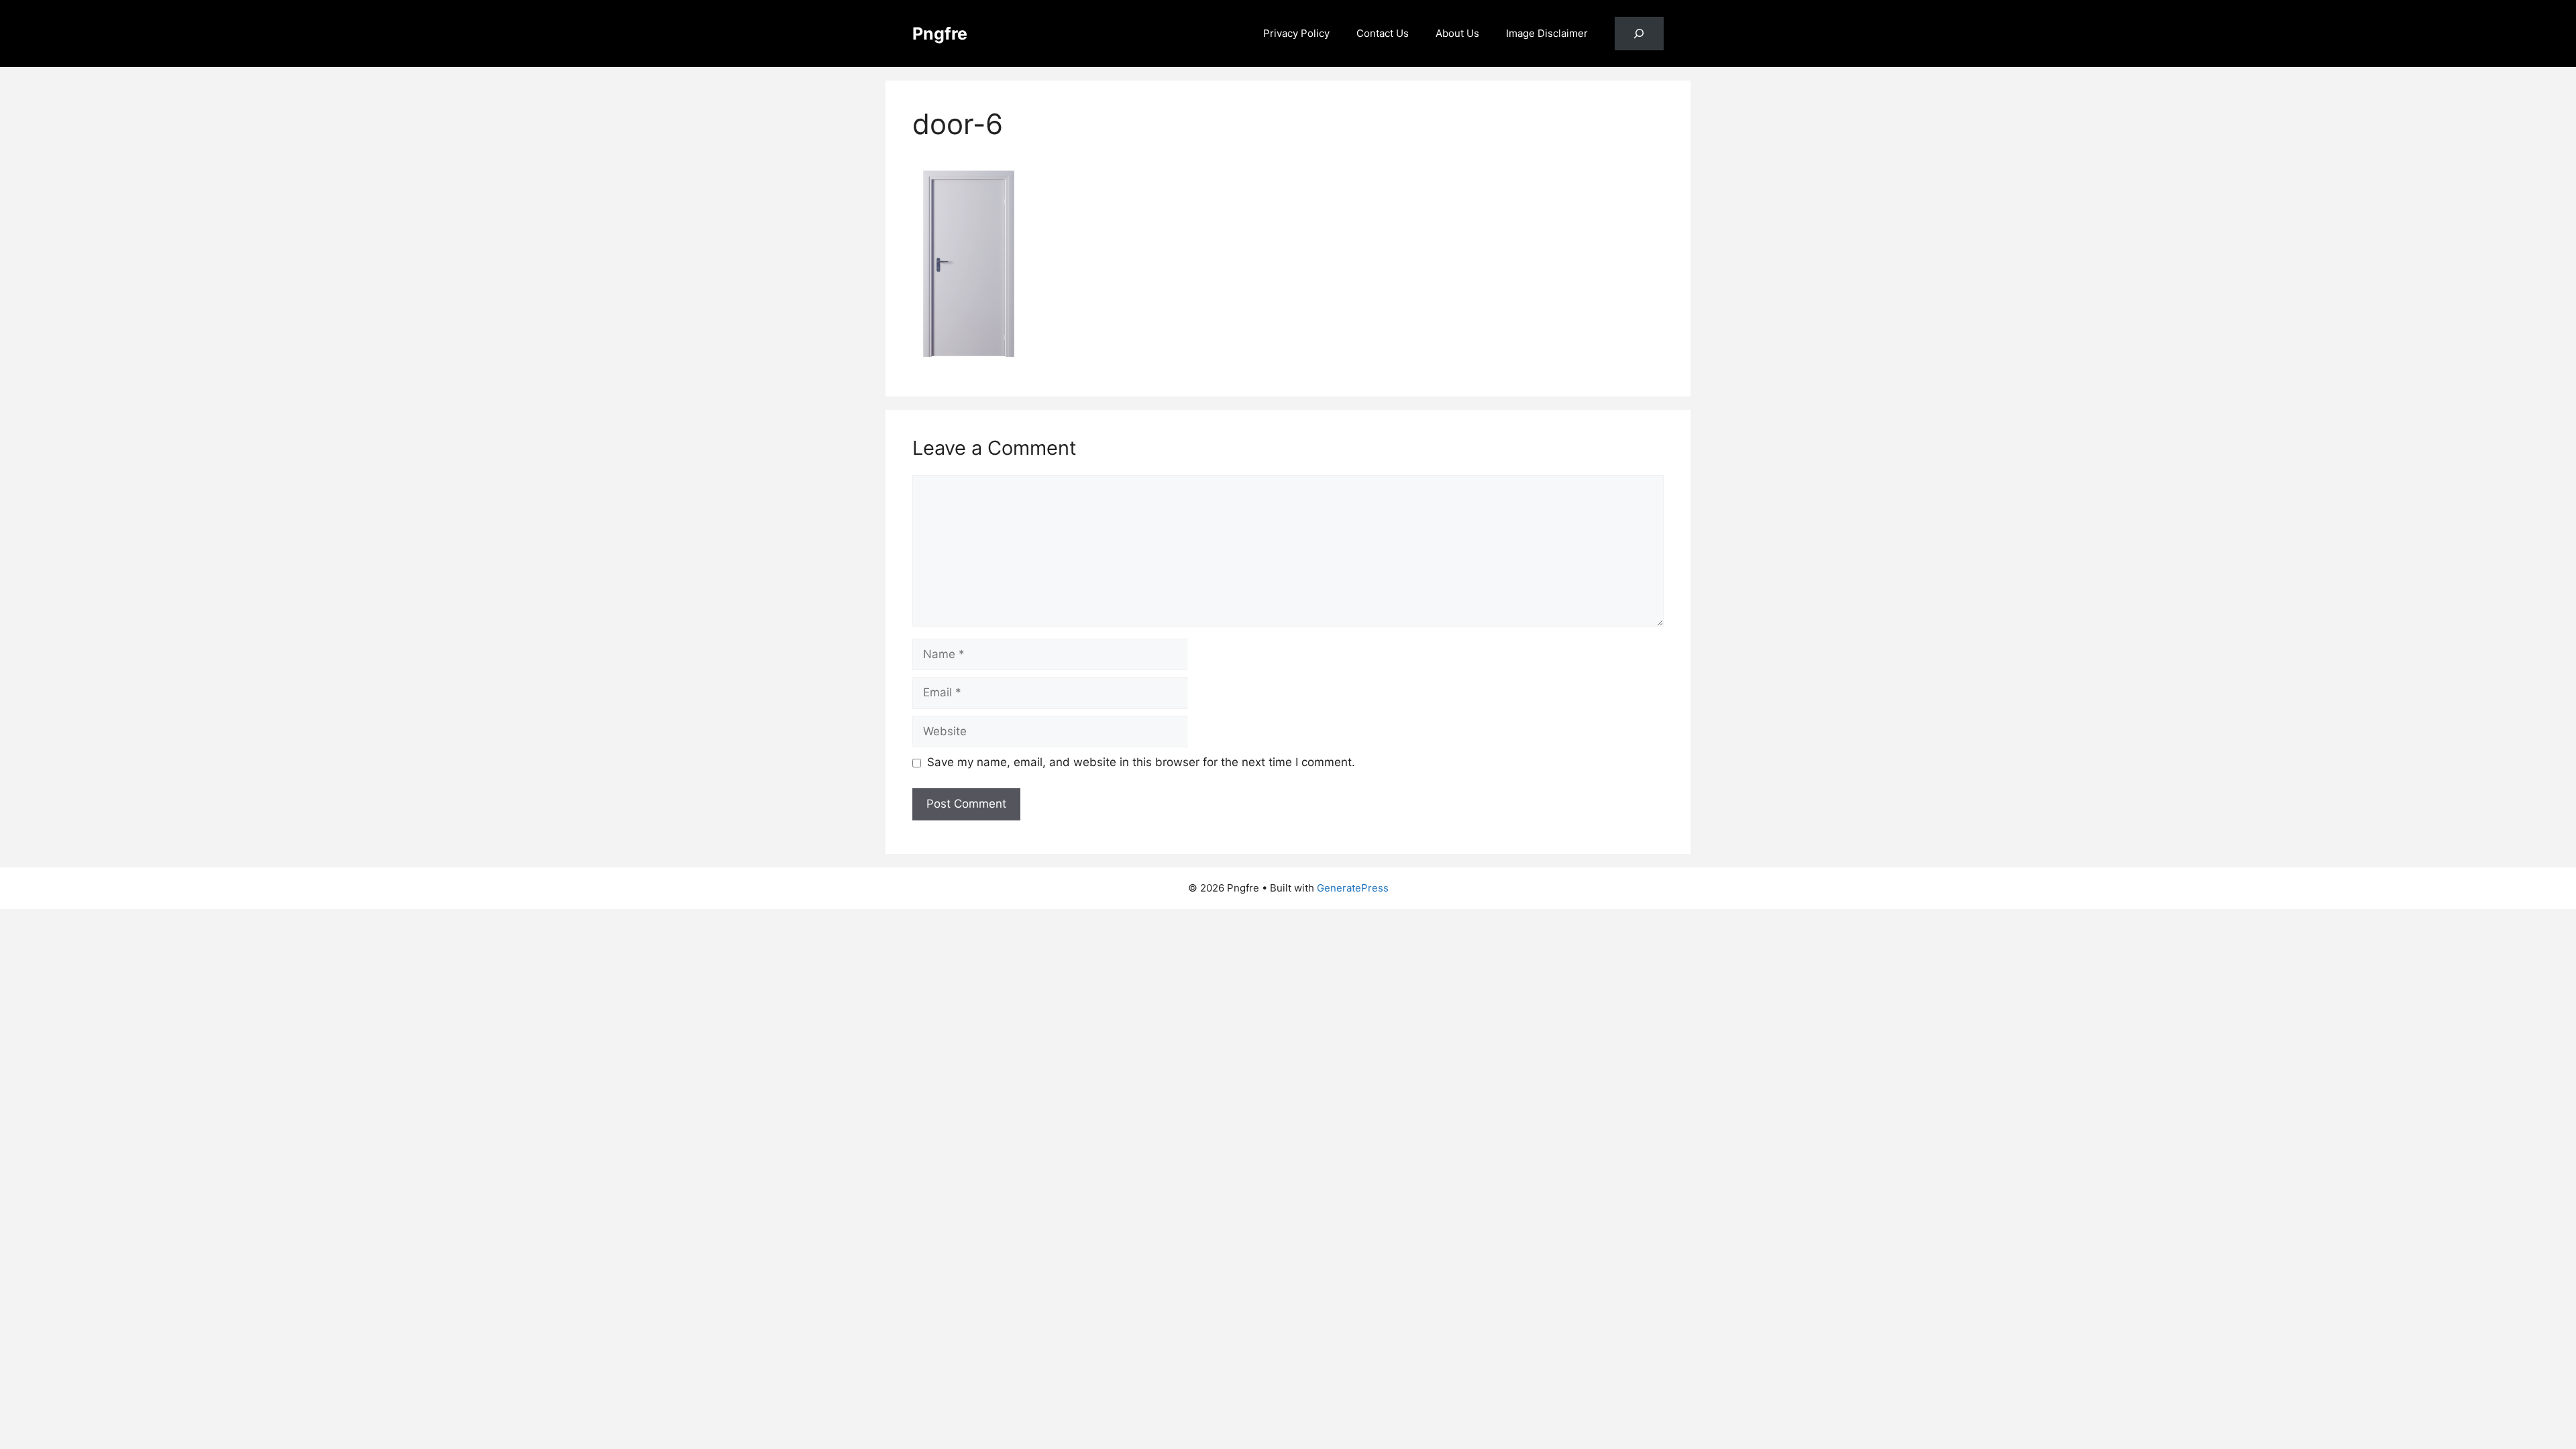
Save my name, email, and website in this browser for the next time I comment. (1141, 762)
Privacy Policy (1296, 33)
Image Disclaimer (1547, 33)
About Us (1457, 33)
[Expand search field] (1639, 34)
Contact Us (1383, 33)
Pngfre (940, 34)
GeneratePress (1353, 888)
